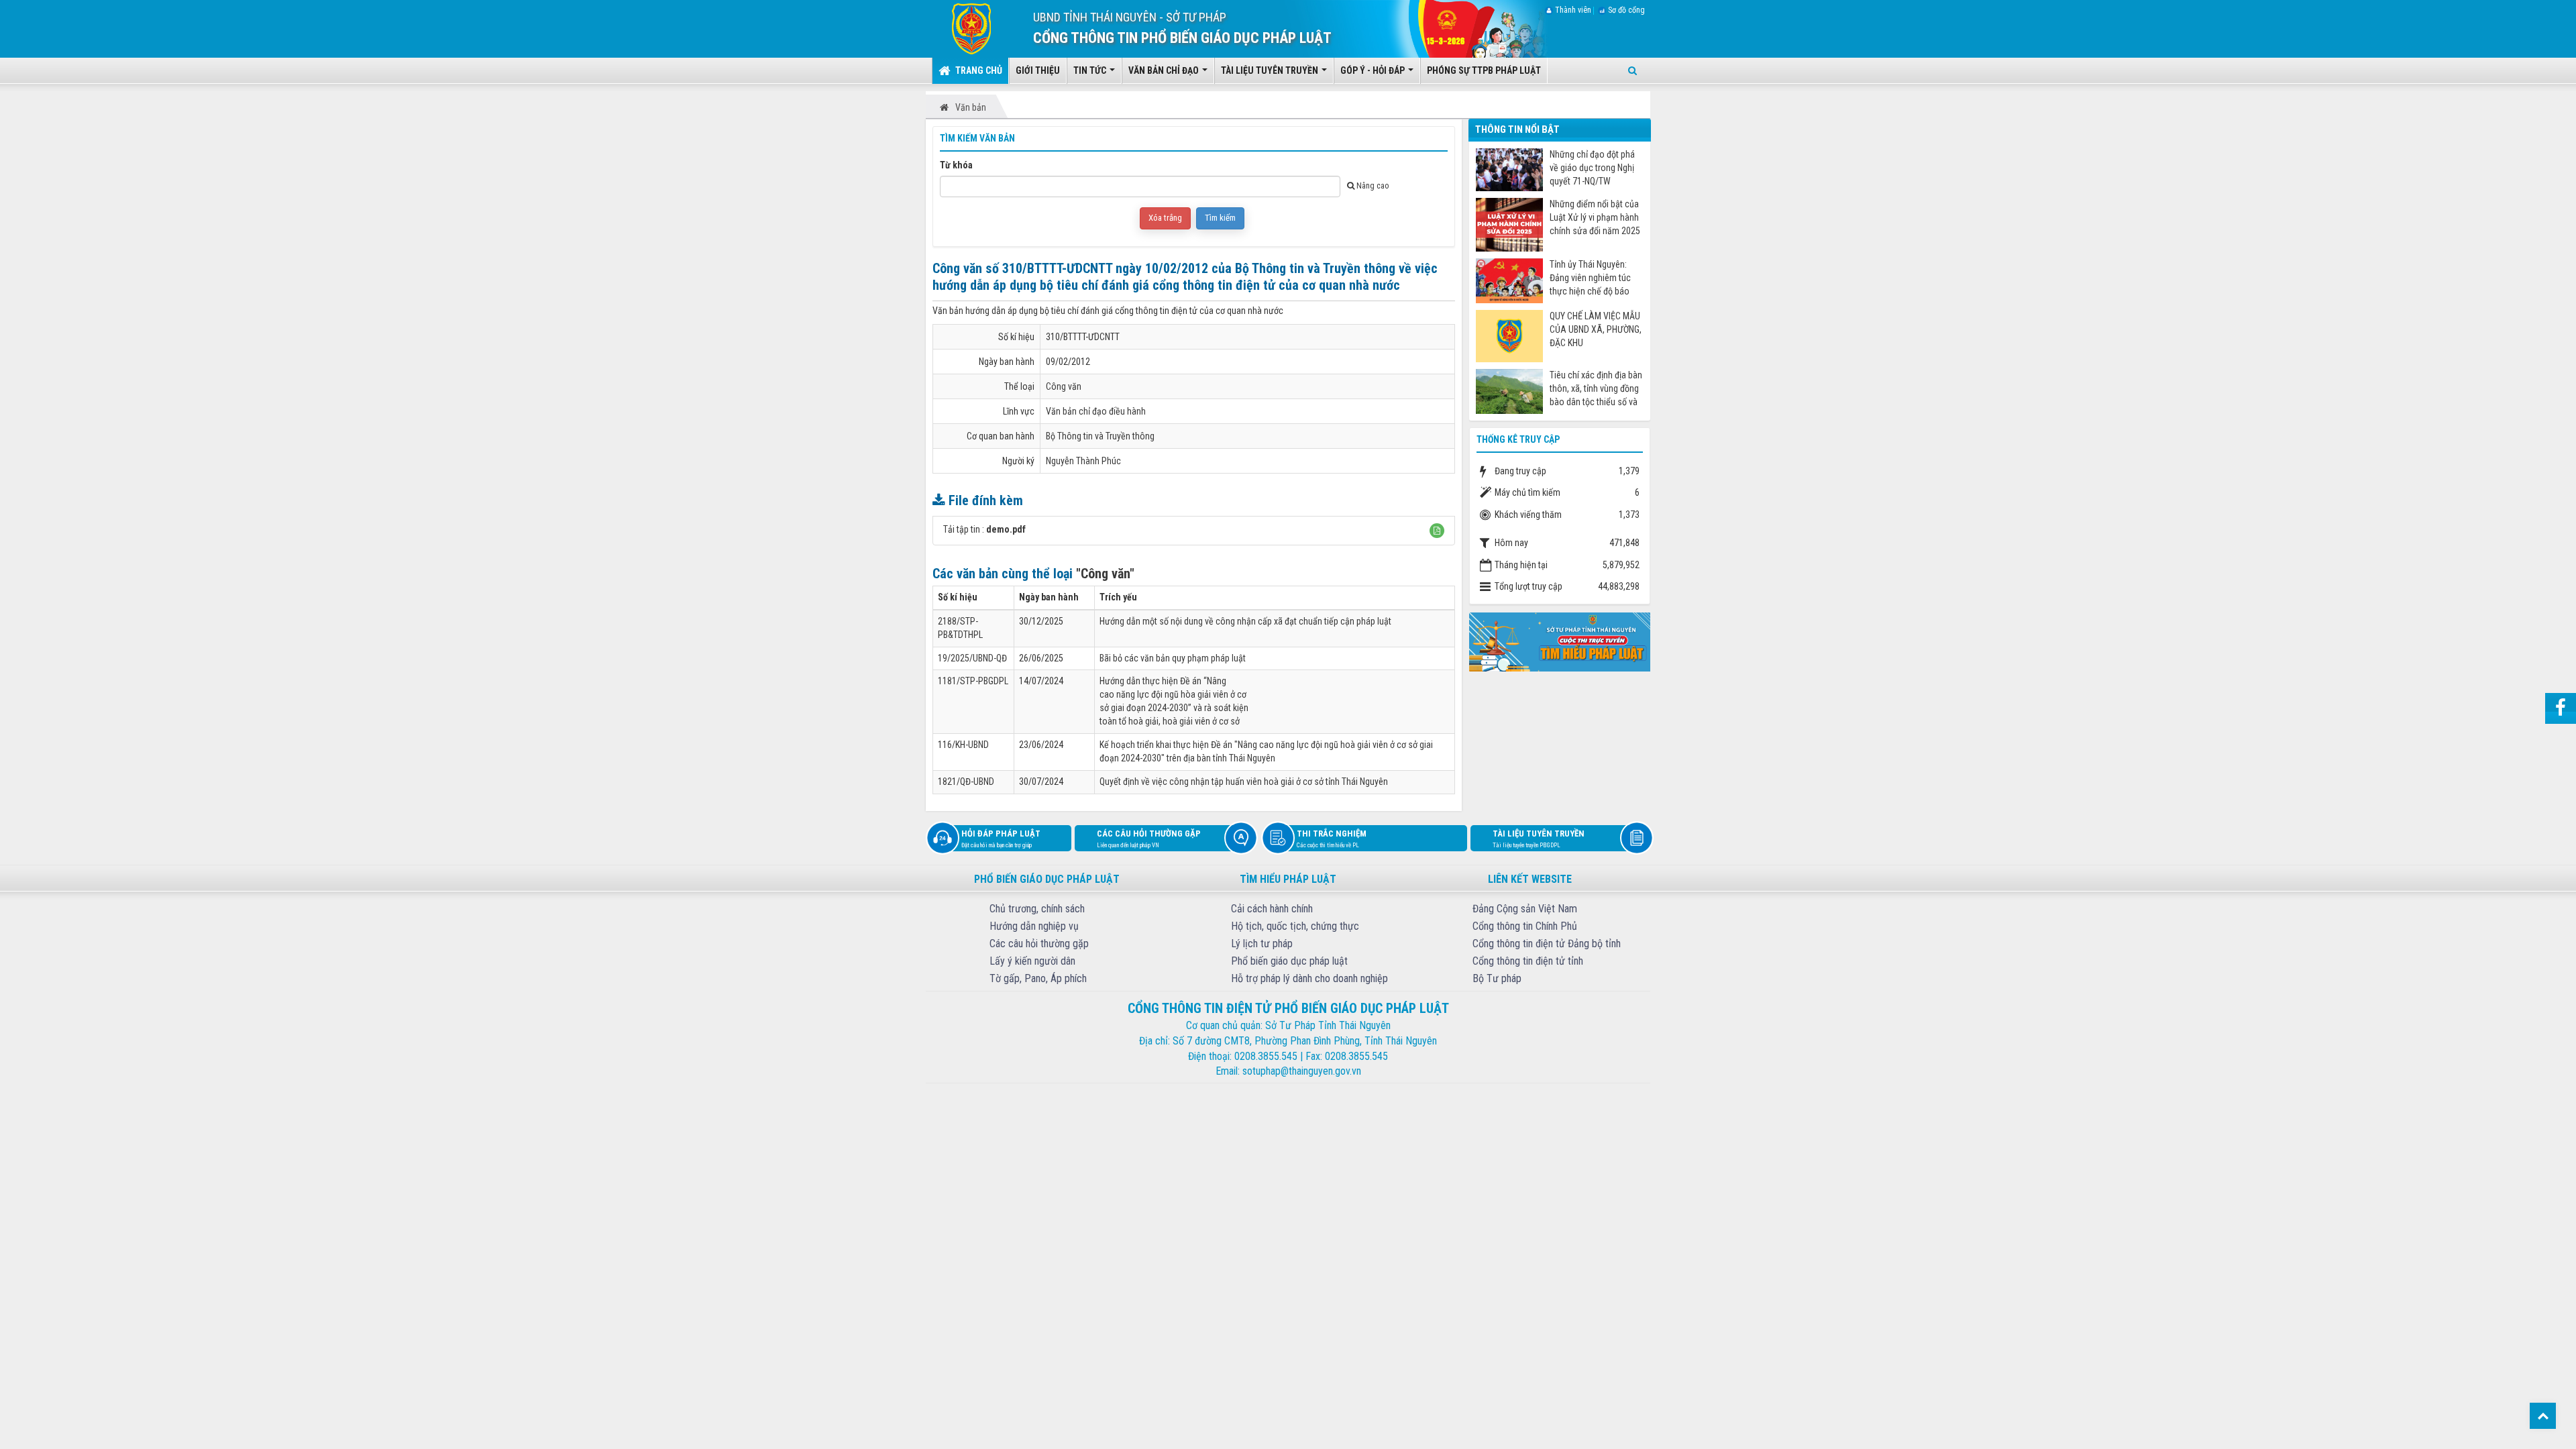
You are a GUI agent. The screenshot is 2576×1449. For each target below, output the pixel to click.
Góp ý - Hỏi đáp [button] (1374, 70)
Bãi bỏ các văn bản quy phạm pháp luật (1173, 658)
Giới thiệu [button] (1038, 70)
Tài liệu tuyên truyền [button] (1271, 70)
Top (2543, 1416)
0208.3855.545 (1266, 1056)
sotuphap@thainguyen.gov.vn (1302, 1071)
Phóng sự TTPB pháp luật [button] (1484, 70)
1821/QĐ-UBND (966, 782)
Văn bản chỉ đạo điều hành (1096, 411)
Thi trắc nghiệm (1332, 839)
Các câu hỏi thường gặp (1149, 839)
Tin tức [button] (1091, 70)
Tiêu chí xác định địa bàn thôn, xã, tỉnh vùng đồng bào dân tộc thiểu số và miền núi (1596, 389)
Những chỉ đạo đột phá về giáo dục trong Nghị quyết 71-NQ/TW (1592, 168)
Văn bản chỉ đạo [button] (1165, 70)
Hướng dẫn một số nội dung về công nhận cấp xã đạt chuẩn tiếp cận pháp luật (1245, 621)
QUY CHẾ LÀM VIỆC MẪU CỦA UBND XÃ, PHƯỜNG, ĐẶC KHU (1596, 329)
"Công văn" (1105, 574)
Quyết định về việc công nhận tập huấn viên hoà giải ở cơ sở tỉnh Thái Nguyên (1244, 782)
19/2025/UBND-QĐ (972, 658)
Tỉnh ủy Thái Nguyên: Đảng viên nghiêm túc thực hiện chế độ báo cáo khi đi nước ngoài (1590, 278)
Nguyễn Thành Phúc (1083, 461)
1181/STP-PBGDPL (973, 681)
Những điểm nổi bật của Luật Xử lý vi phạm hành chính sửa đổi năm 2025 (1595, 217)
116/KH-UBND (963, 745)
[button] (1437, 531)
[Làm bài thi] (1560, 641)
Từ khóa (956, 165)
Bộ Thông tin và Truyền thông (1100, 436)
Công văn (1064, 386)
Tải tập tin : (984, 529)
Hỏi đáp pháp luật (1001, 839)
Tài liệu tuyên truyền (1539, 839)
